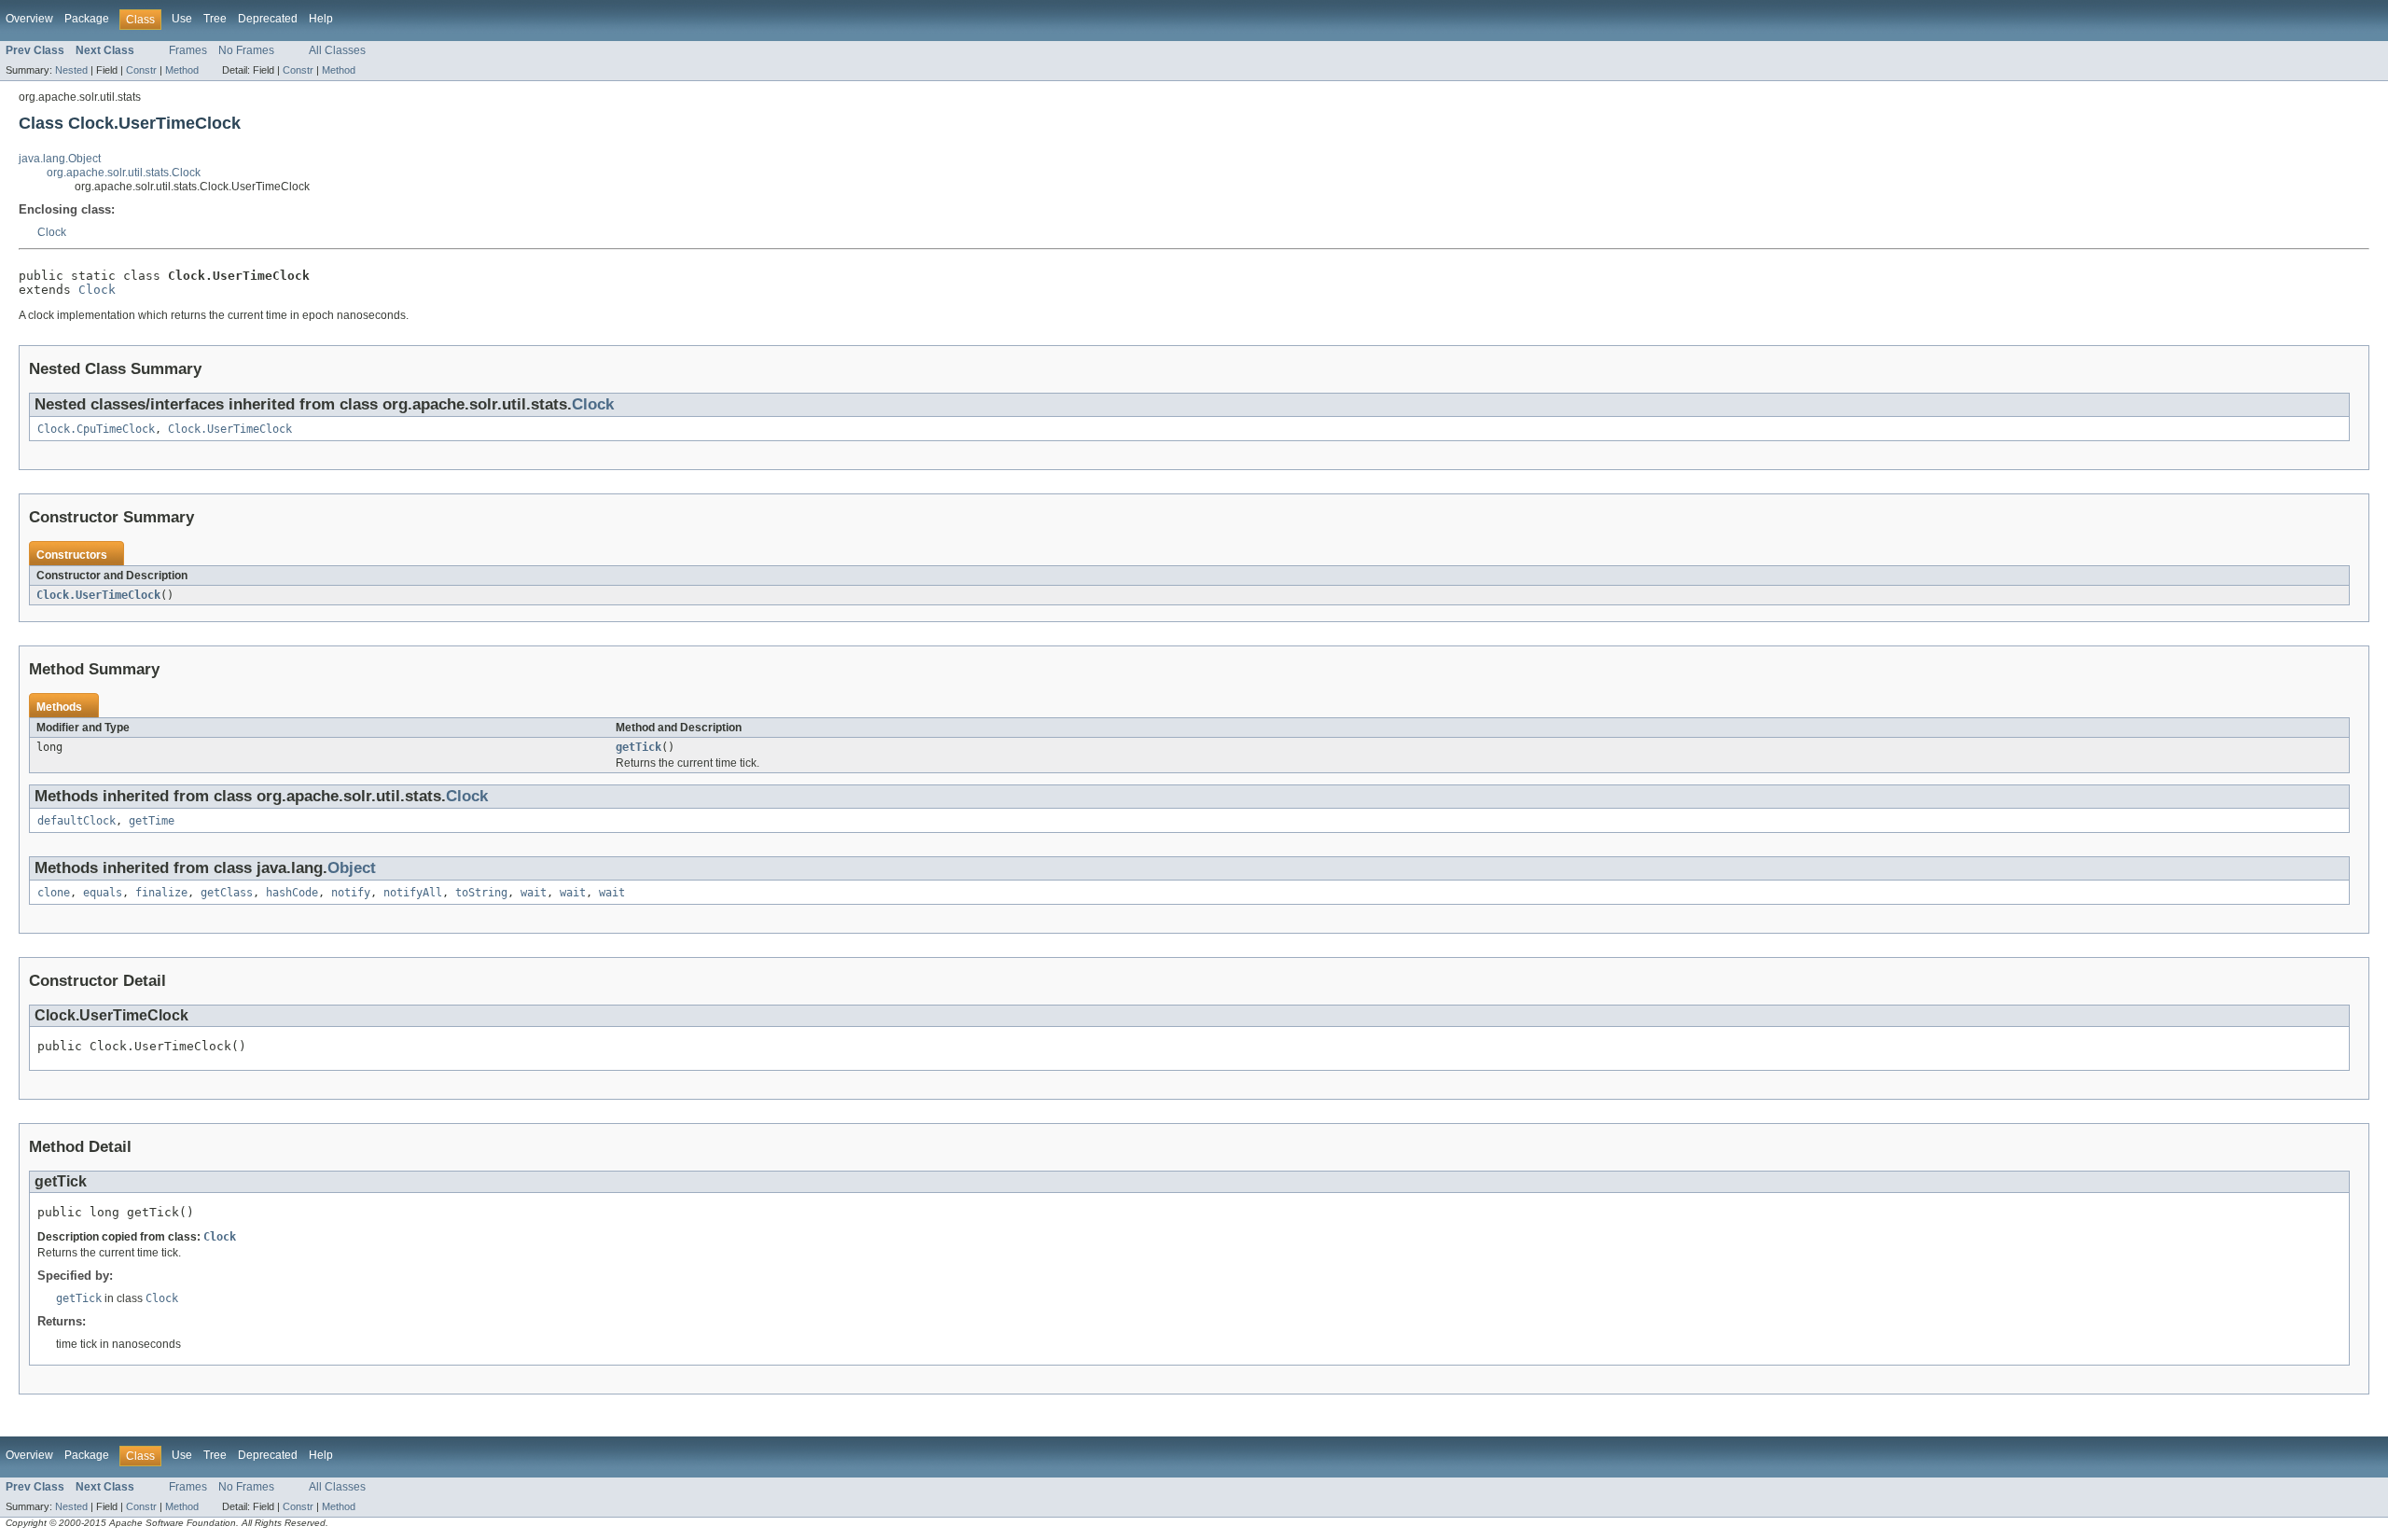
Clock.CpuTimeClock (96, 429)
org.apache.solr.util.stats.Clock (124, 173)
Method (182, 70)
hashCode (292, 893)
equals (103, 893)
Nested (71, 70)
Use (182, 19)
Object (352, 868)
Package (87, 19)
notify (351, 893)
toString (481, 893)
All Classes (337, 50)
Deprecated (268, 19)
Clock (52, 232)
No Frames (246, 50)
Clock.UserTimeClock (230, 429)
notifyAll (413, 893)
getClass (227, 893)
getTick (639, 747)
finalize (161, 893)
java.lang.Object (60, 159)
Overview (29, 19)
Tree (215, 19)
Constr (141, 70)
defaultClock (76, 821)
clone (54, 893)
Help (321, 19)
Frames (188, 50)
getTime (152, 821)
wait (534, 893)
